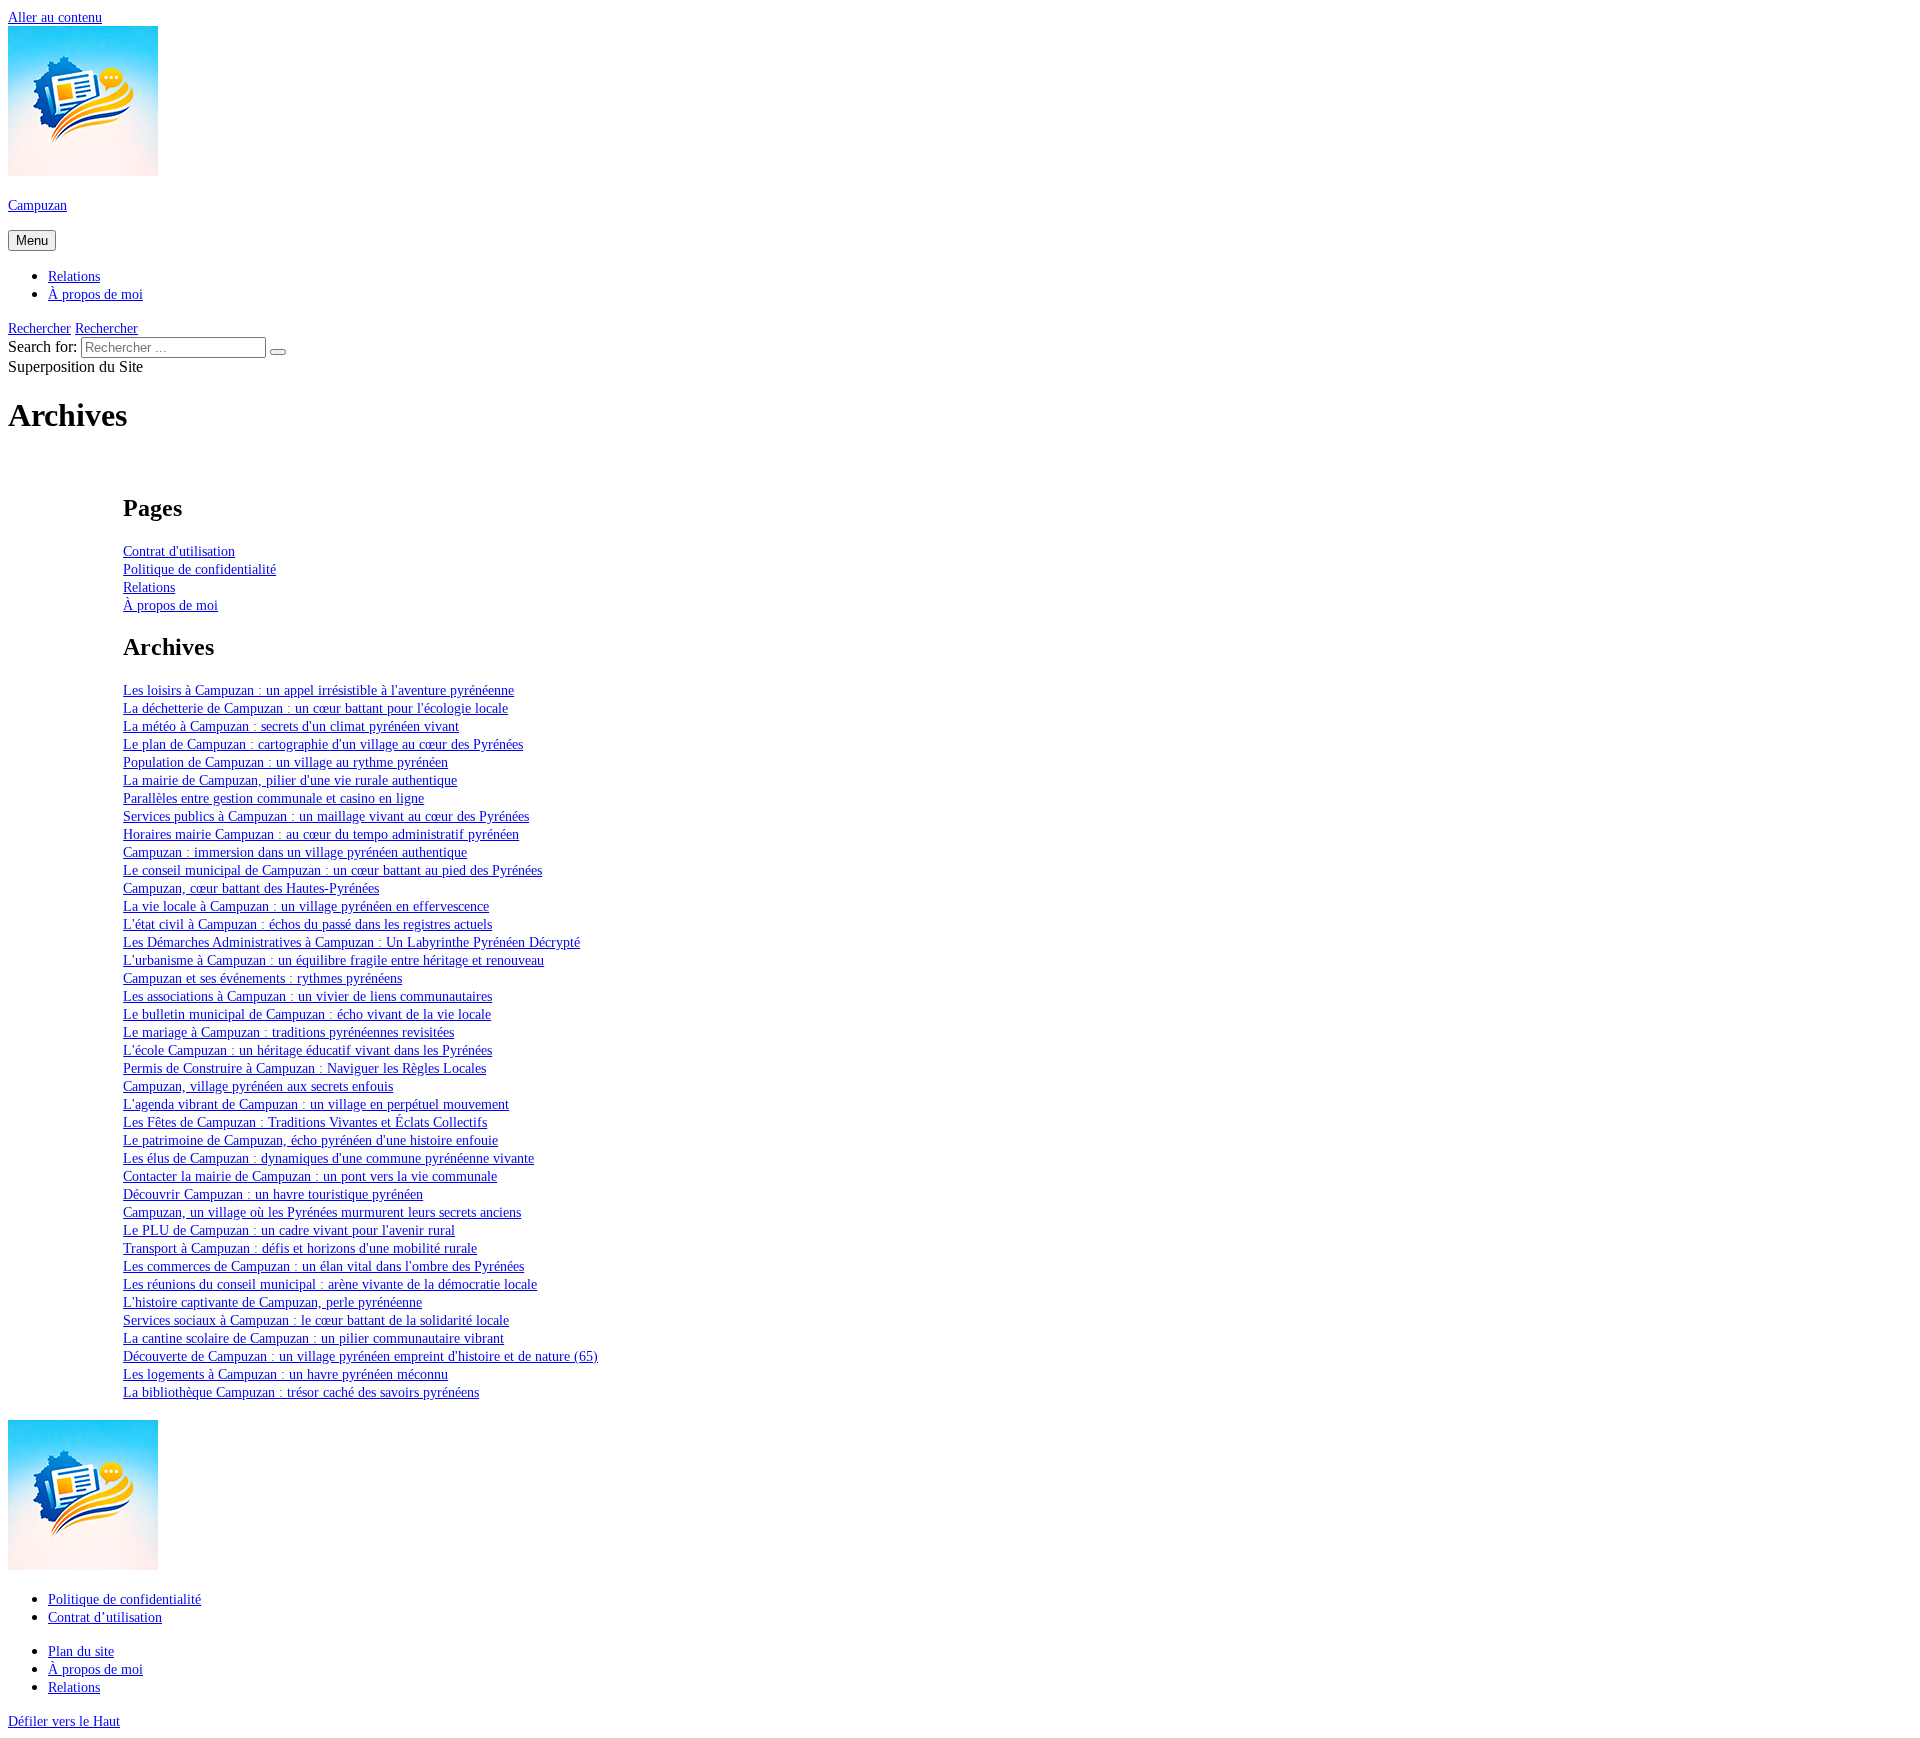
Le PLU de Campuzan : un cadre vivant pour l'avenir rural (289, 1230)
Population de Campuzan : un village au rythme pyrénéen (285, 762)
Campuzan (37, 205)
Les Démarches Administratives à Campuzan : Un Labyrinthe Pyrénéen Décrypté (351, 942)
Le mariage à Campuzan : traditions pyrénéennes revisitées (288, 1032)
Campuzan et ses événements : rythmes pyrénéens (262, 978)
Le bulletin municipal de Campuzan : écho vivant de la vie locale (307, 1014)
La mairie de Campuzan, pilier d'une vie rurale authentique (290, 780)
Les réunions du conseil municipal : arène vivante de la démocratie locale (330, 1284)
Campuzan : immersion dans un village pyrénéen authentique (295, 852)
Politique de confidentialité (199, 569)
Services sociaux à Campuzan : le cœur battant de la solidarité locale (316, 1320)
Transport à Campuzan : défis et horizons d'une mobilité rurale (300, 1248)
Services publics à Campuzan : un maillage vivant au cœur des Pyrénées (326, 816)
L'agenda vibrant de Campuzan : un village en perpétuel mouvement (316, 1104)
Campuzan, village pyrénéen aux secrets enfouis (258, 1086)
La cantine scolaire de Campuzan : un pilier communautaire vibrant (313, 1338)
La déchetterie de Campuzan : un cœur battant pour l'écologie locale (315, 708)
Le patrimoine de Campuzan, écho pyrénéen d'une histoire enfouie (310, 1140)
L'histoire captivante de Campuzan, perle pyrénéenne (272, 1302)
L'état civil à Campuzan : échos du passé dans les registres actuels (307, 924)
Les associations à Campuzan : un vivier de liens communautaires (307, 996)
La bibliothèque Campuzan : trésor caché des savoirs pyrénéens (301, 1392)
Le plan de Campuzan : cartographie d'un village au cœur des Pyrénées (323, 744)
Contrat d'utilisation (179, 551)
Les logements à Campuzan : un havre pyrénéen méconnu (285, 1374)
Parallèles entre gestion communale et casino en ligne (273, 798)
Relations (74, 276)
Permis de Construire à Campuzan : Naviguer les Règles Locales (304, 1068)
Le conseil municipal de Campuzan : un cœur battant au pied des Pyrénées (332, 870)
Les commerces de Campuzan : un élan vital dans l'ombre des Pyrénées (323, 1266)
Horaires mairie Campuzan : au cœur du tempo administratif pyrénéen (321, 834)
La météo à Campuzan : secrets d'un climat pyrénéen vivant (291, 726)
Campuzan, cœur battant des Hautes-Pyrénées (251, 888)
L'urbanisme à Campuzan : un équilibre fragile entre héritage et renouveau (333, 960)
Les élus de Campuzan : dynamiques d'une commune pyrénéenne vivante (328, 1158)
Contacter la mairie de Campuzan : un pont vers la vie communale (310, 1176)
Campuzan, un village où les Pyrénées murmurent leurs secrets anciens (322, 1212)
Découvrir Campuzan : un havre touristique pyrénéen (273, 1194)
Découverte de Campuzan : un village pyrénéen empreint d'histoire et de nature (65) (360, 1356)
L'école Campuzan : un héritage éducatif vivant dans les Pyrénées (307, 1050)
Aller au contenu (55, 17)
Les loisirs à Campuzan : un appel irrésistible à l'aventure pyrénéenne (318, 690)
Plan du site (81, 1651)
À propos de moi (95, 294)
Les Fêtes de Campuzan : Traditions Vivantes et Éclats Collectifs (305, 1122)
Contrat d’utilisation (105, 1617)
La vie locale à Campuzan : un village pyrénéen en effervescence (306, 906)
